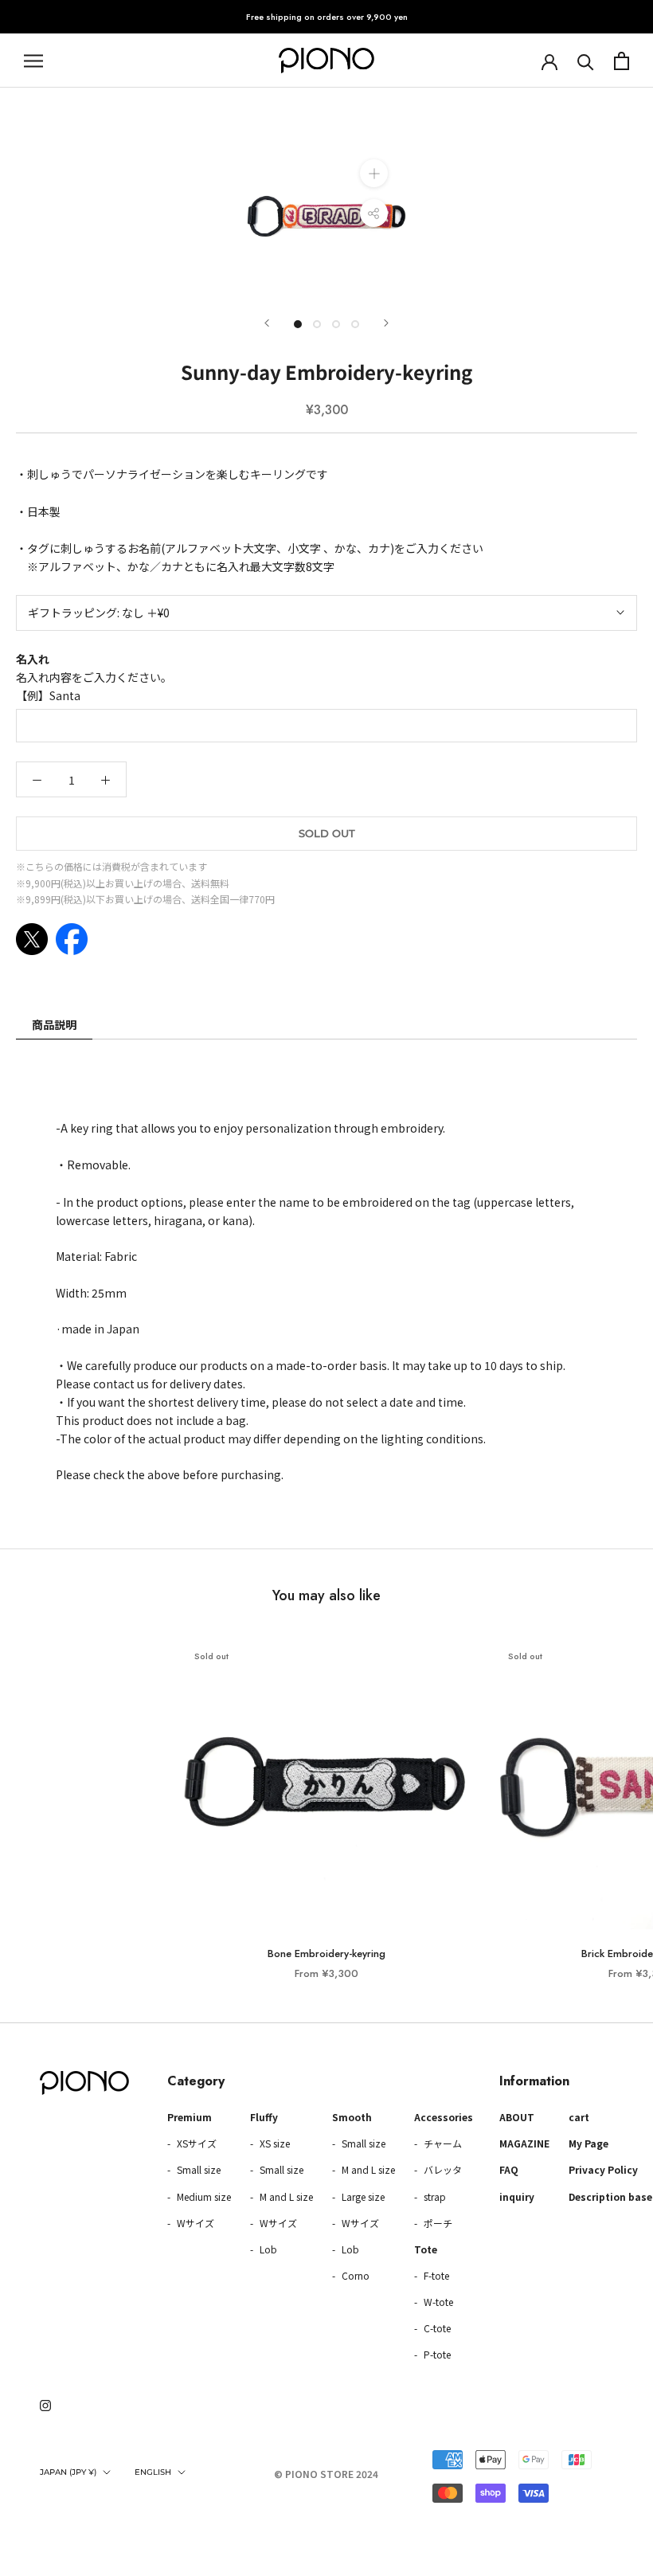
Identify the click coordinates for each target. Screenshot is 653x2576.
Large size (362, 2196)
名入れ (33, 659)
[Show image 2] (317, 324)
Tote (426, 2249)
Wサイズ (194, 2223)
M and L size (285, 2196)
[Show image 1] (298, 324)
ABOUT (517, 2117)
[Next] (386, 323)
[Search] (586, 61)
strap (434, 2196)
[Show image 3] (336, 324)
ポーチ (437, 2223)
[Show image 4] (355, 324)
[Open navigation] (33, 61)
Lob (267, 2249)
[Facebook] (72, 939)
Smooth (352, 2117)
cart (579, 2117)
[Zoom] (374, 173)
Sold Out (327, 833)
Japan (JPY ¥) (68, 2472)
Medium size (203, 2196)
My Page (588, 2143)
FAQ (509, 2169)
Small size (197, 2169)
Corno (354, 2275)
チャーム (442, 2143)
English (153, 2472)
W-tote (437, 2302)
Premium (190, 2117)
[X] (32, 939)
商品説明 (54, 1024)
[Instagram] (45, 2404)
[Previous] (267, 323)
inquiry (517, 2196)
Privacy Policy (603, 2169)
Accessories (444, 2117)
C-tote (436, 2328)
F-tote (435, 2275)
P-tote (436, 2354)
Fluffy (264, 2117)
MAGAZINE (524, 2143)
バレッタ (442, 2169)
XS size (274, 2143)
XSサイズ (196, 2143)
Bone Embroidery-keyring (326, 1954)
